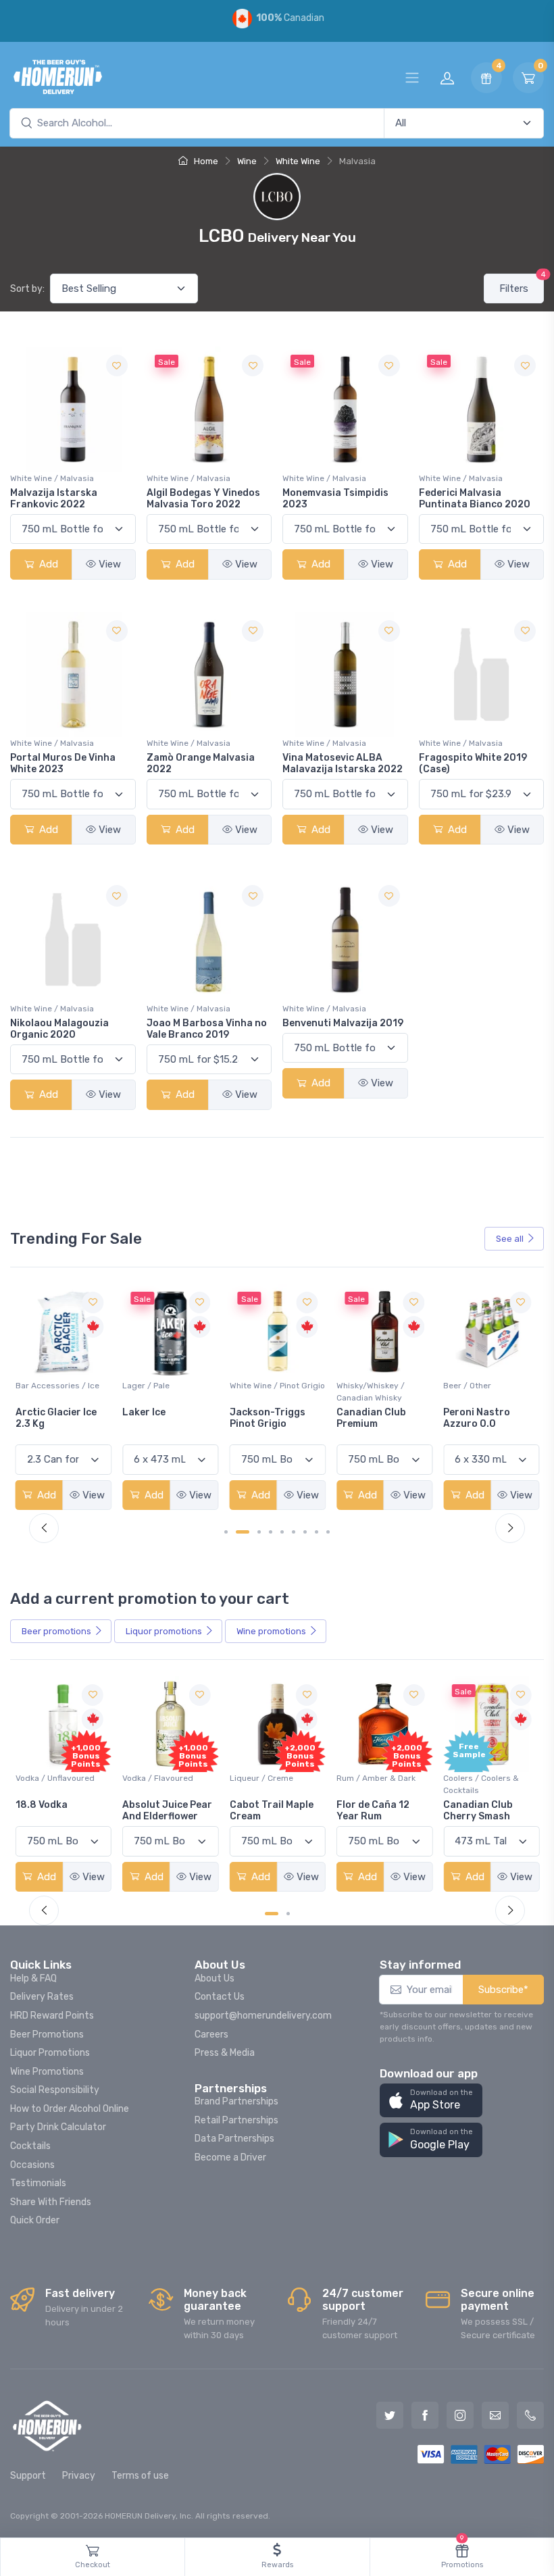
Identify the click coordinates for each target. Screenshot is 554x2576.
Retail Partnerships (236, 2120)
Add (47, 564)
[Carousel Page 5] (282, 1532)
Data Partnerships (234, 2139)
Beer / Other (360, 1386)
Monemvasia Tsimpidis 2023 (335, 499)
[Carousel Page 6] (294, 1532)
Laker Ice (37, 1412)
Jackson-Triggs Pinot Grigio (160, 1418)
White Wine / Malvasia (52, 478)
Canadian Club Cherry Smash (371, 1811)
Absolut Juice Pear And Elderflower (60, 1811)
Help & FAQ (33, 1978)
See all (510, 1239)
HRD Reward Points (52, 2016)
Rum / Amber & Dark (269, 1778)
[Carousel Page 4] (271, 1532)
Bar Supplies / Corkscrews (471, 1392)
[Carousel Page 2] (288, 1914)
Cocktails (30, 2146)
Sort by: (27, 289)
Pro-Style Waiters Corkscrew (485, 1418)
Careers (211, 2035)
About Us (215, 1978)
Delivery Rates (42, 1997)
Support (28, 2476)
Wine (247, 161)
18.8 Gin (462, 1805)
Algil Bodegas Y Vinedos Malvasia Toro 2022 (203, 499)
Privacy (79, 2476)
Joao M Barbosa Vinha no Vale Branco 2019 (207, 1029)
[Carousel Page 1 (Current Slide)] (272, 1914)
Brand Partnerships (236, 2101)
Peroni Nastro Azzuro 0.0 (370, 1418)
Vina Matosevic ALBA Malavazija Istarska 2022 (343, 763)
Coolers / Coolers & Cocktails (374, 1784)
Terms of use (140, 2476)
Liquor (164, 1631)
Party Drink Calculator (58, 2127)
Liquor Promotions (50, 2053)
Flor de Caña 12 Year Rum (266, 1811)
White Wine (298, 161)
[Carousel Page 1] (226, 1532)
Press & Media (225, 2053)
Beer (56, 1631)
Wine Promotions (47, 2072)
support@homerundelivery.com (263, 2016)
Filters (522, 284)
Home (205, 161)
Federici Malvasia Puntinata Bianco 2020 (475, 499)
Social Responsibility (55, 2090)
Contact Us (220, 1997)
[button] (431, 2101)
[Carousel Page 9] (328, 1532)
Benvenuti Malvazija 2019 (343, 1023)
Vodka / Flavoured (51, 1778)
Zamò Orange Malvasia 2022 (201, 763)
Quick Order (35, 2220)
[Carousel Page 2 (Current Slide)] (243, 1532)
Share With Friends (51, 2202)
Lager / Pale (39, 1386)
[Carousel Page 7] (305, 1532)
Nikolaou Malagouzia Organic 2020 (59, 1029)
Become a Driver (230, 2157)
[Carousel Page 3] (259, 1532)
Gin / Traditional (474, 1778)
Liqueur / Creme (154, 1778)
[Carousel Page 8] (317, 1532)
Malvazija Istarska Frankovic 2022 (54, 499)
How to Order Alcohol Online (70, 2109)
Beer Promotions (47, 2035)
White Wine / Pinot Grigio (170, 1386)
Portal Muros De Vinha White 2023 (63, 763)
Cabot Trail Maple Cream (164, 1811)
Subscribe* (503, 1990)
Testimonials (38, 2183)
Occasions (32, 2165)
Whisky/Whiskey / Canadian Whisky (264, 1392)
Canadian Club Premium (265, 1418)
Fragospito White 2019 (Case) (473, 763)
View (110, 564)
